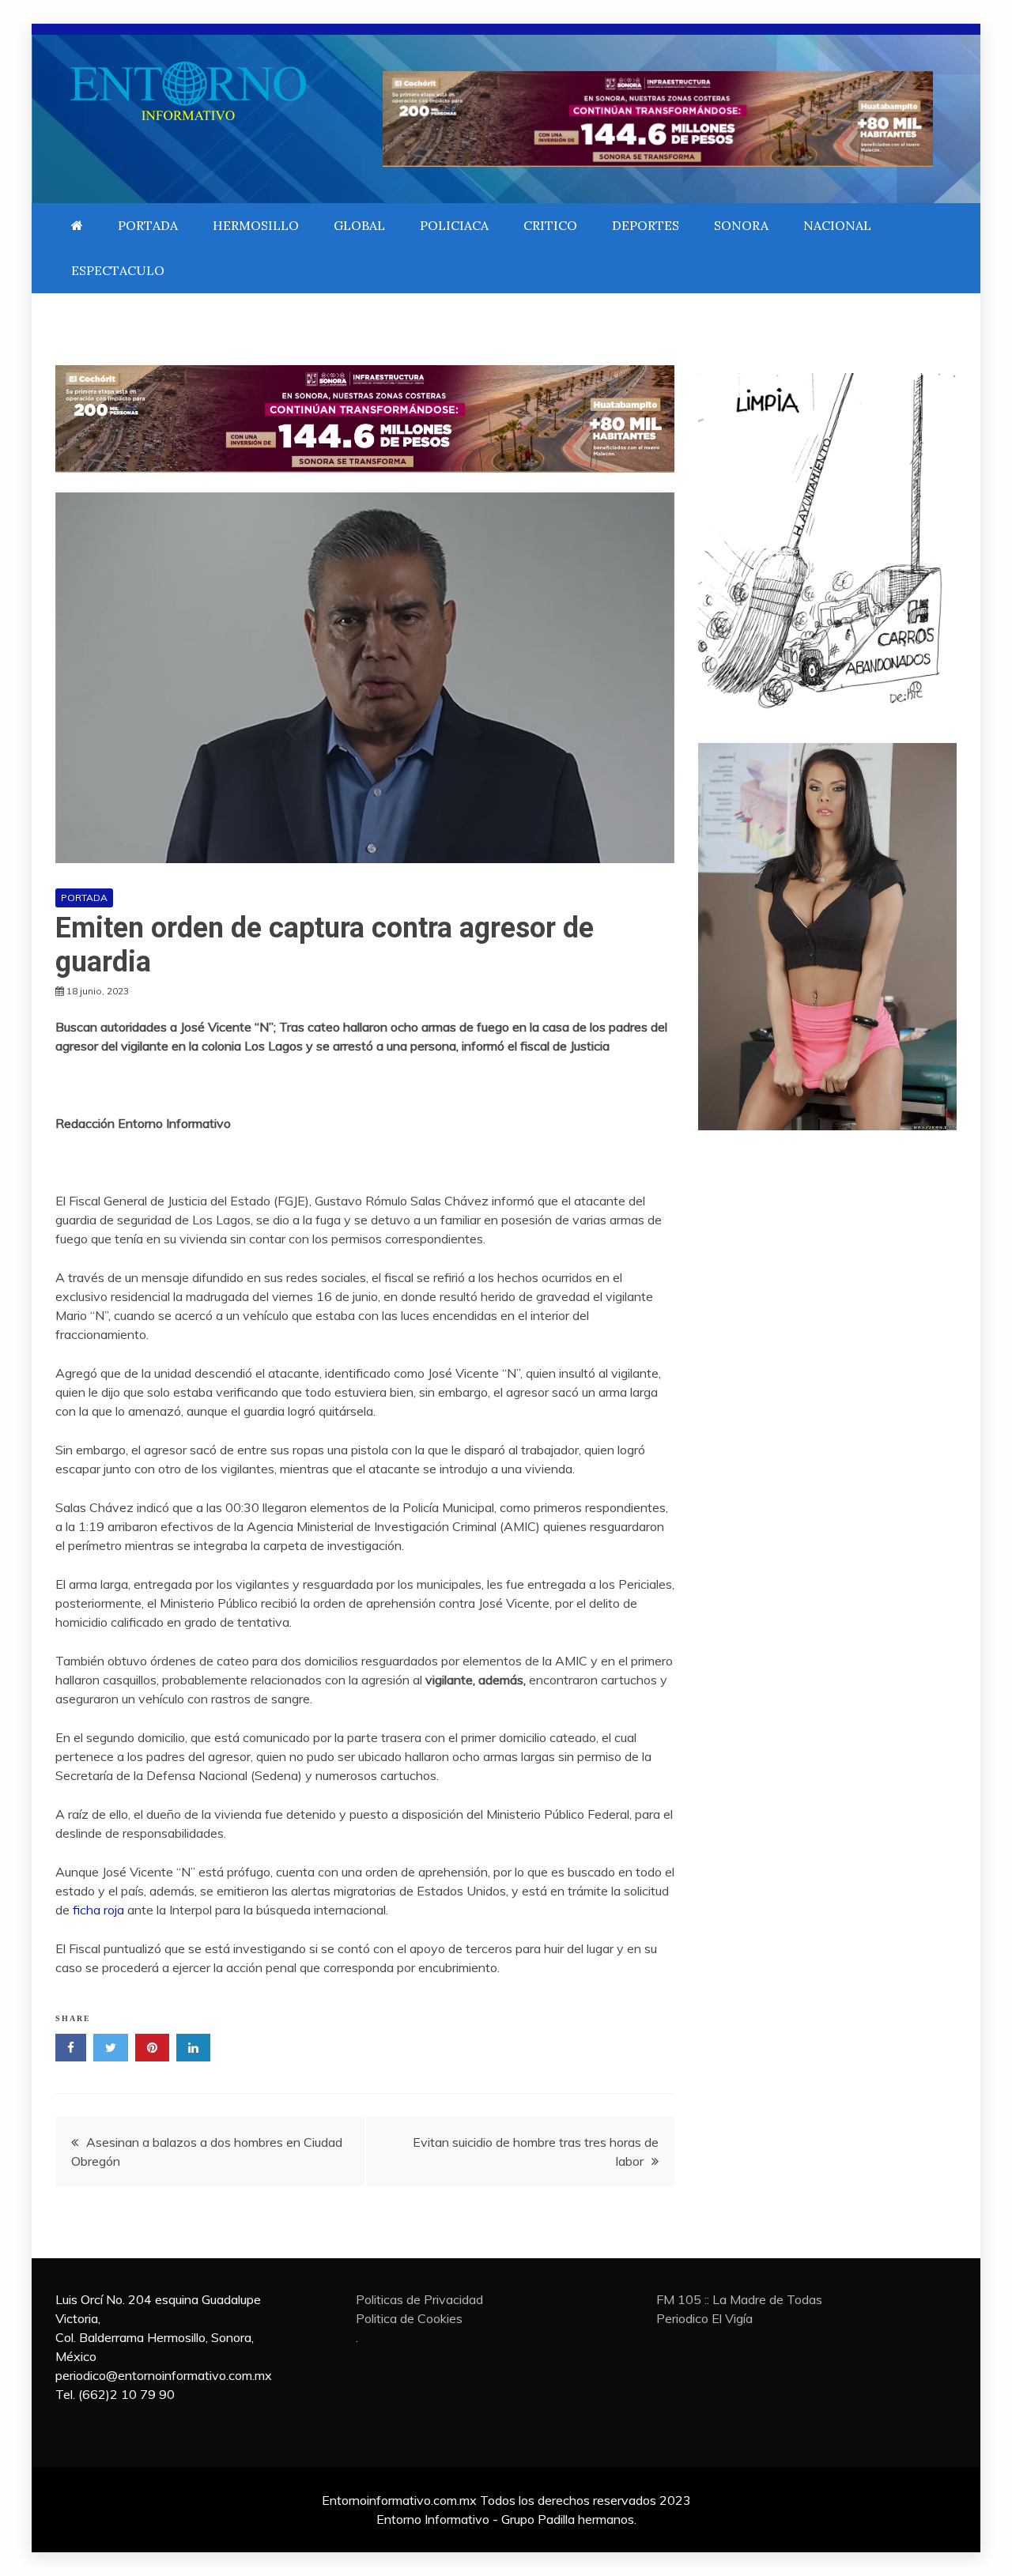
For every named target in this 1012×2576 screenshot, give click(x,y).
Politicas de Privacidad (419, 2299)
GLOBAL (359, 225)
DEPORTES (646, 225)
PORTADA (148, 225)
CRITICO (550, 225)
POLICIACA (454, 225)
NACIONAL (837, 225)
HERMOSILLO (256, 225)
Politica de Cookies (409, 2318)
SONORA (741, 225)
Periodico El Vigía (704, 2318)
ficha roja (98, 1910)
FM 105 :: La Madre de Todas (739, 2299)
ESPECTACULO (118, 270)
